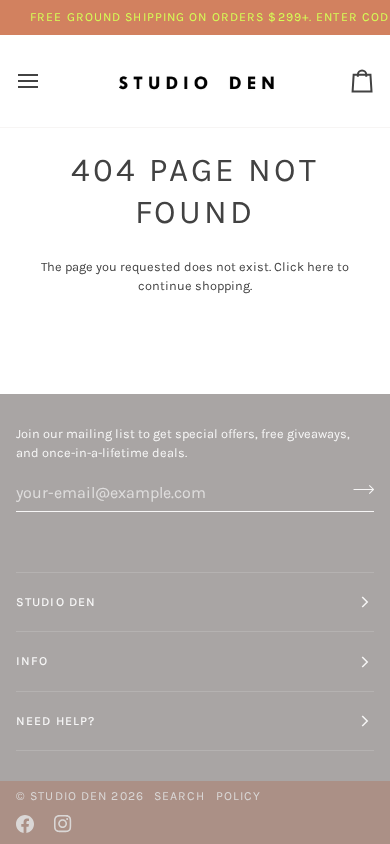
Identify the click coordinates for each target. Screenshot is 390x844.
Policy (239, 796)
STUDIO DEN (68, 796)
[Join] (357, 490)
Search (180, 796)
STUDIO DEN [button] (56, 602)
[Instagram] (63, 824)
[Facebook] (25, 824)
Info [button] (32, 661)
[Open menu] (46, 81)
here (320, 266)
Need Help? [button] (55, 721)
